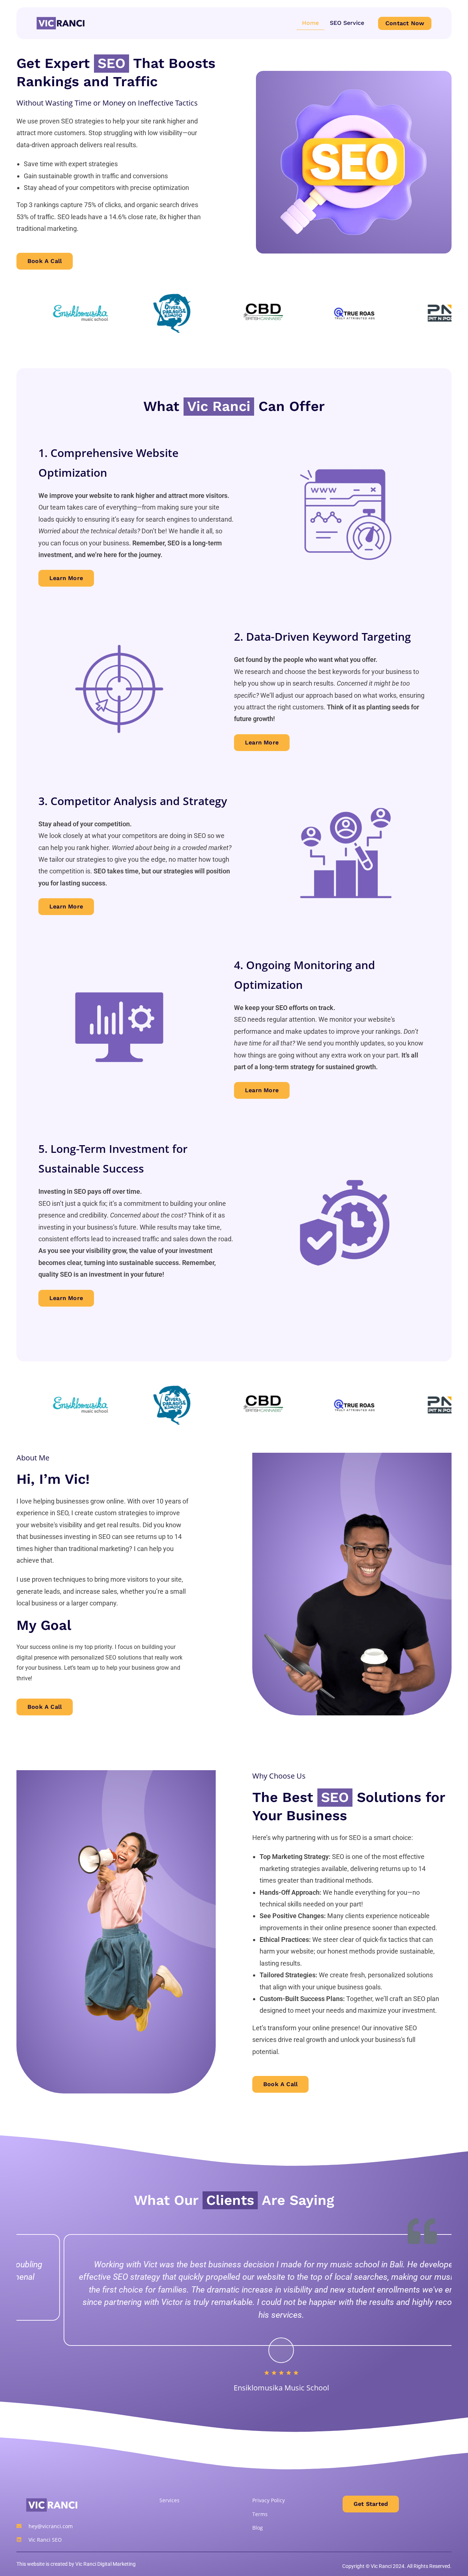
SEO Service (347, 23)
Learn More (66, 578)
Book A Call (45, 261)
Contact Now (405, 23)
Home (310, 23)
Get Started (371, 2504)
